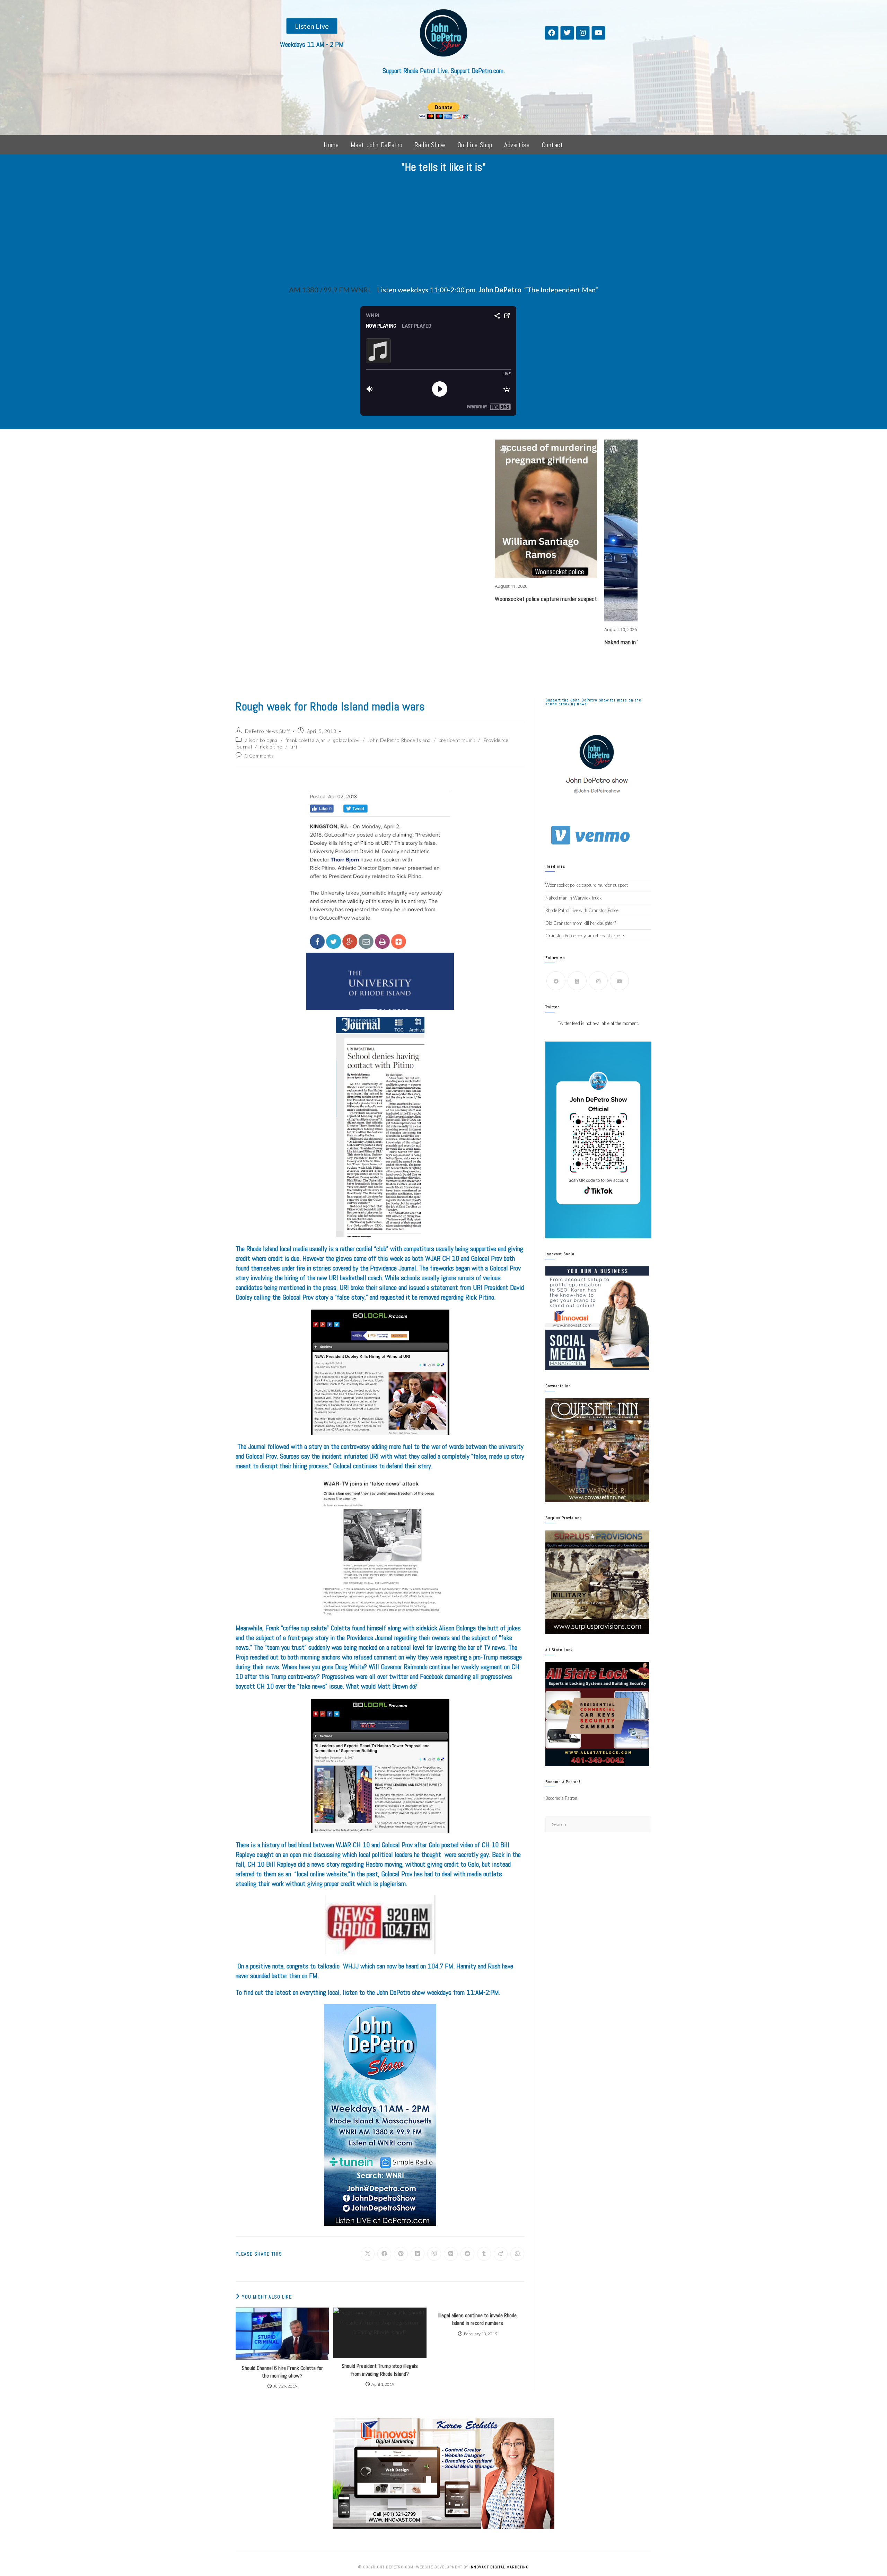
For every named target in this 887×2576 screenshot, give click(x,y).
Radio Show (430, 145)
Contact (552, 145)
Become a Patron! (562, 1798)
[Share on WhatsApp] (517, 2254)
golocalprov (346, 740)
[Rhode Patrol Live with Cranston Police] (622, 466)
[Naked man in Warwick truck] (520, 530)
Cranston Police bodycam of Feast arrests (585, 936)
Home (331, 145)
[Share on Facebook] (384, 2254)
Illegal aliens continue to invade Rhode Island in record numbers (477, 2319)
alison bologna (261, 740)
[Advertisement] (443, 231)
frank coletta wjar (306, 740)
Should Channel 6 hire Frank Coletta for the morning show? (282, 2372)
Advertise (517, 145)
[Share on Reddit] (467, 2254)
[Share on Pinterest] (401, 2254)
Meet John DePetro (377, 145)
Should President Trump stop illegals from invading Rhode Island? (380, 2370)
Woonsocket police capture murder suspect (409, 599)
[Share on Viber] (434, 2254)
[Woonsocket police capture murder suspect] (410, 509)
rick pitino (271, 747)
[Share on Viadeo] (501, 2254)
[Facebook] (552, 33)
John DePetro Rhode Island (399, 740)
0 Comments (260, 756)
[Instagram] (583, 33)
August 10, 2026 (484, 629)
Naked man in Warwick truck (502, 642)
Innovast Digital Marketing (499, 2567)
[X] (577, 981)
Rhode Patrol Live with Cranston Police (622, 512)
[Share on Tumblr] (484, 2254)
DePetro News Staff (267, 731)
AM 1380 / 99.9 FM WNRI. (330, 290)
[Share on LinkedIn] (418, 2254)
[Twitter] (567, 33)
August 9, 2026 (592, 499)
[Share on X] (368, 2254)
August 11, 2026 (375, 586)
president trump (457, 740)
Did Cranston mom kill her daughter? (581, 923)
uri (294, 747)
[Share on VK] (451, 2254)
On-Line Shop (475, 145)
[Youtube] (598, 33)
